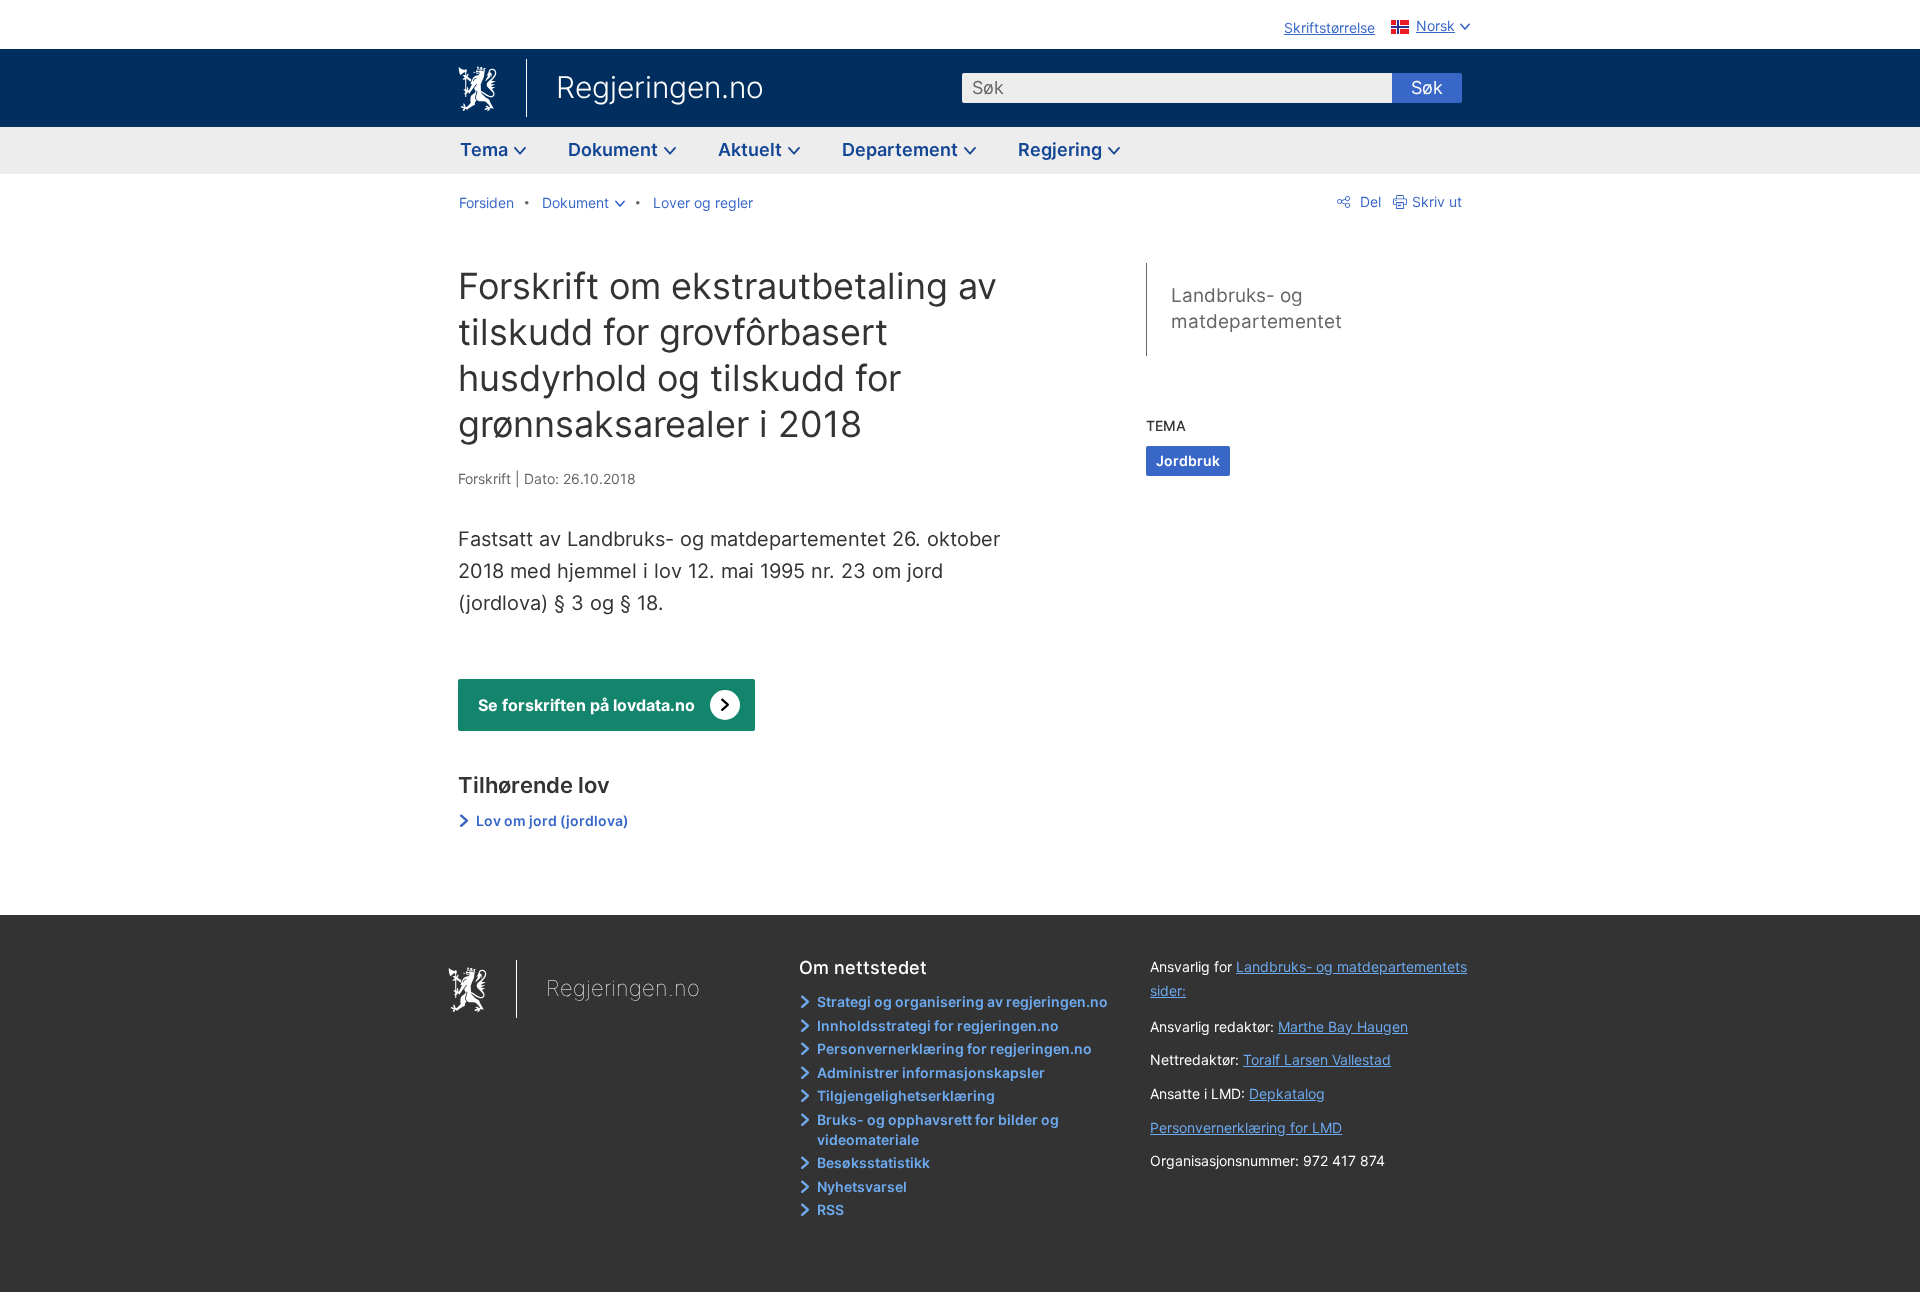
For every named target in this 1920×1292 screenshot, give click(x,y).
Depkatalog (1287, 1093)
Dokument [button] (615, 149)
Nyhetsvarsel (862, 1186)
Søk (1427, 87)
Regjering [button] (1062, 149)
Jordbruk (1188, 460)
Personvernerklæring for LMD (1246, 1127)
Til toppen (748, 885)
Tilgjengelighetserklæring (906, 1095)
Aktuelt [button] (752, 149)
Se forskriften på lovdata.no (586, 705)
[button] (583, 203)
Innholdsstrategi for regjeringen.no (938, 1025)
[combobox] (1177, 88)
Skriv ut (1437, 201)
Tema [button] (486, 149)
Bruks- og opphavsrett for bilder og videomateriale (938, 1129)
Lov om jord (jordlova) (552, 820)
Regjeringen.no (660, 87)
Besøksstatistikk (873, 1162)
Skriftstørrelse (1329, 27)
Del (1368, 201)
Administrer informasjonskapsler (931, 1072)
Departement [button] (902, 149)
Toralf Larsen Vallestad (1317, 1059)
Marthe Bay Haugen (1343, 1026)
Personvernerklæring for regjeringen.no (954, 1048)
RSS (830, 1209)
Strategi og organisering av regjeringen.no (962, 1001)
